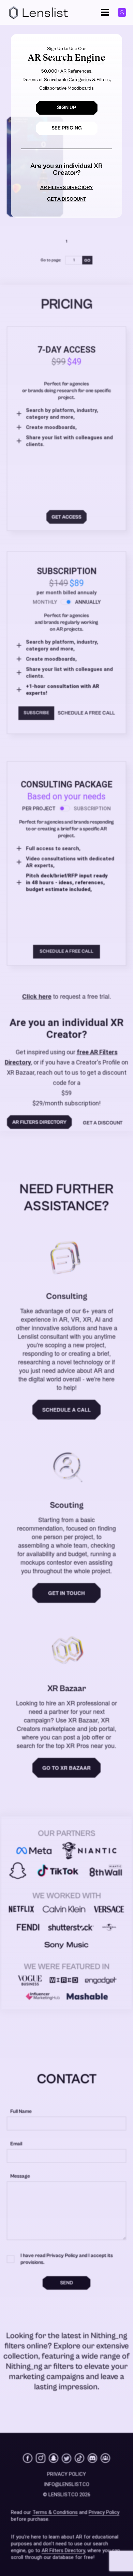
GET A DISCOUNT (66, 199)
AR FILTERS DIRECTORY (66, 188)
